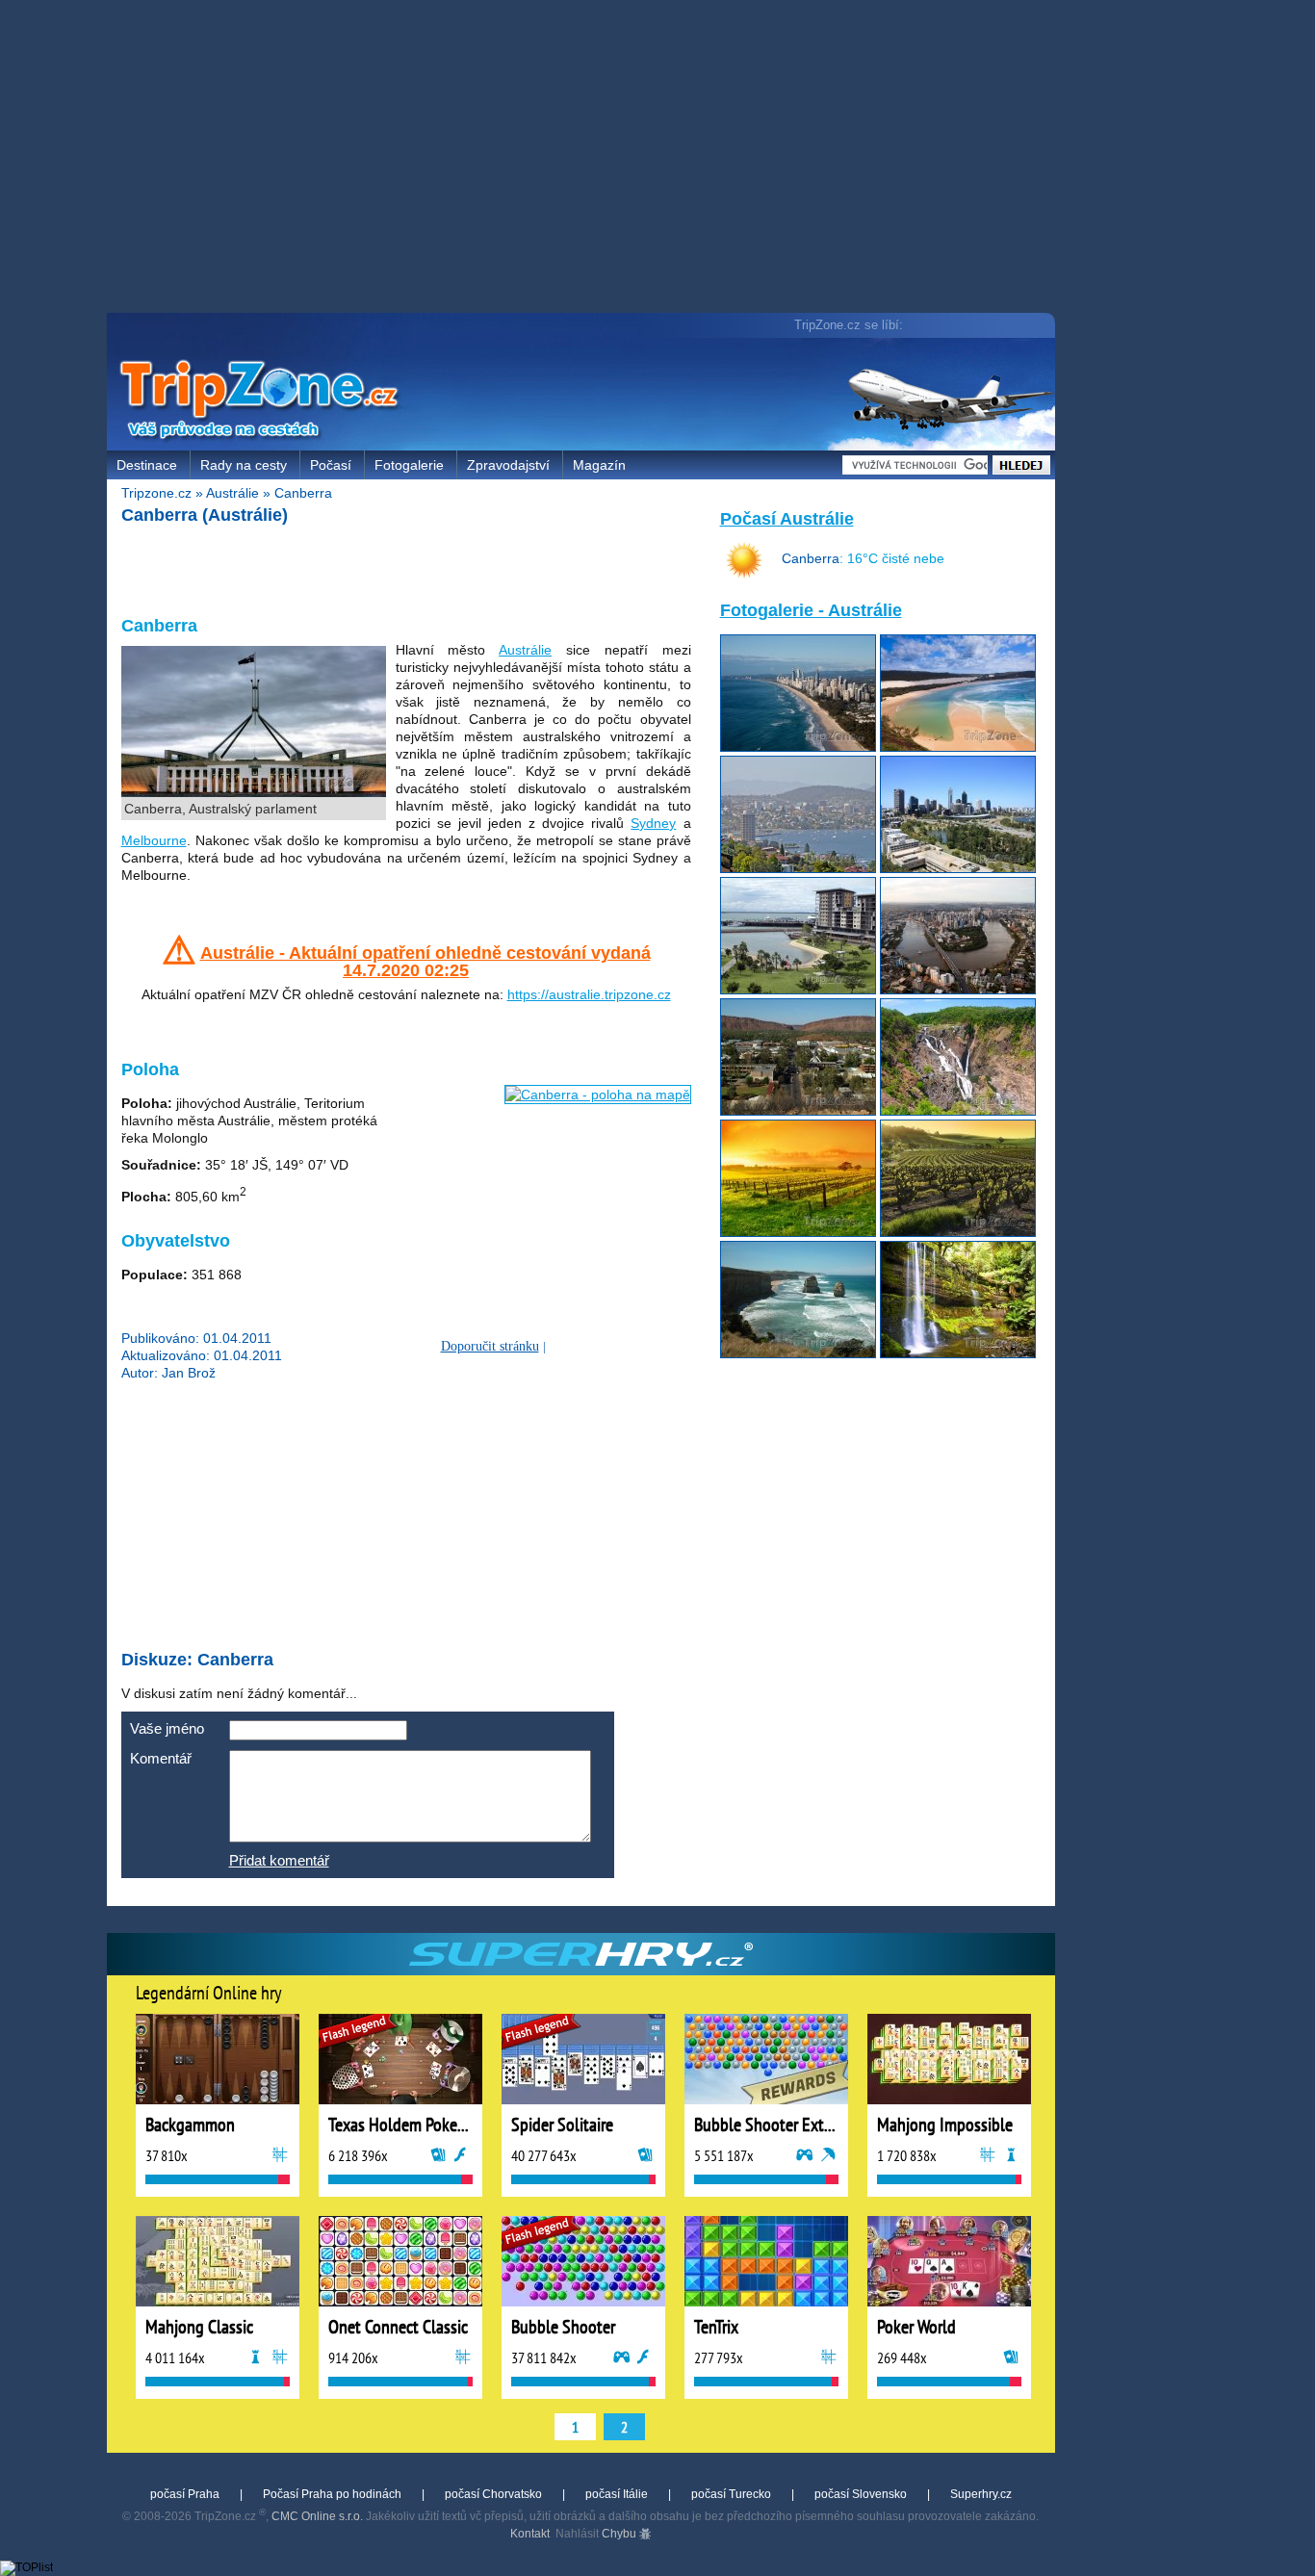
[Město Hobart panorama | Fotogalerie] (798, 868)
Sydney (653, 823)
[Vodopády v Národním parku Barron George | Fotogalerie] (958, 1111)
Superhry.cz (981, 2494)
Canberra (303, 493)
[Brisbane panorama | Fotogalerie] (958, 990)
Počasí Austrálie (787, 519)
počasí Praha (185, 2494)
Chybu (620, 2534)
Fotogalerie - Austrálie (811, 610)
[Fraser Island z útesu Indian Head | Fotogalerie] (958, 747)
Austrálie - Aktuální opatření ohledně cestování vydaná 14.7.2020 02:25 (425, 962)
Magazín (599, 465)
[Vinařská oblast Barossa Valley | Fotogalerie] (958, 1232)
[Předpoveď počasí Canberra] (744, 575)
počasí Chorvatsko (493, 2494)
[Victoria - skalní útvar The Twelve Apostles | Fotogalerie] (798, 1353)
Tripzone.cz (156, 493)
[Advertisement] (585, 159)
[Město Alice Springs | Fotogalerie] (798, 1111)
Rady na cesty (244, 465)
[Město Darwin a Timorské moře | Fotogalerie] (798, 990)
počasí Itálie (617, 2494)
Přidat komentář (279, 1860)
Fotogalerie (409, 465)
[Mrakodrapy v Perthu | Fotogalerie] (958, 868)
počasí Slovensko (861, 2494)
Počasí (331, 465)
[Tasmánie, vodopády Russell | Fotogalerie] (958, 1353)
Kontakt (530, 2534)
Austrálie (232, 493)
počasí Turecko (731, 2494)
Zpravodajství (508, 465)
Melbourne (154, 840)
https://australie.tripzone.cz (589, 994)
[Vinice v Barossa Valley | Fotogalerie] (798, 1232)
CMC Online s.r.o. (317, 2516)
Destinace (147, 465)
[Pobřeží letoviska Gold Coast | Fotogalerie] (798, 747)
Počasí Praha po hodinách (332, 2494)
